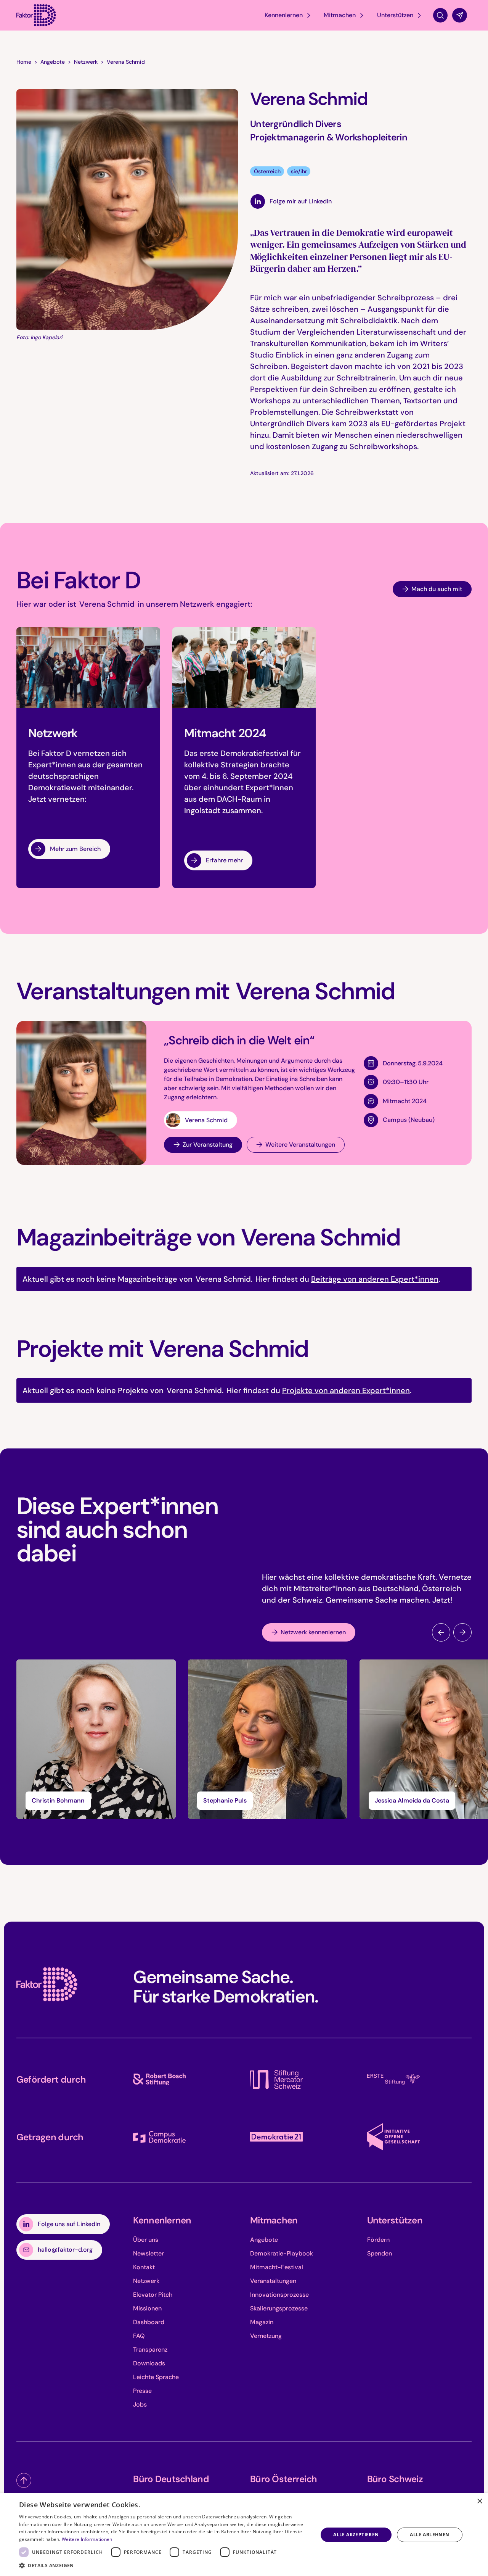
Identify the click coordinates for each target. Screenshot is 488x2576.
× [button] (479, 2501)
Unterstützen (395, 2220)
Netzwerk (86, 62)
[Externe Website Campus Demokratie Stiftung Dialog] (159, 2137)
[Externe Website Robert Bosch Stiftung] (159, 2080)
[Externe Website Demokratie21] (276, 2137)
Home (24, 62)
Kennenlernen (162, 2220)
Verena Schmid (126, 62)
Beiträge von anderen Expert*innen (375, 1279)
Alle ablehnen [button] (429, 2535)
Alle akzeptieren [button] (356, 2535)
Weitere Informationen (87, 2539)
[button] (288, 15)
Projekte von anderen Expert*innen (346, 1390)
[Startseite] (36, 15)
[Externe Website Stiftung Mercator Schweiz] (276, 2079)
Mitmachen (274, 2220)
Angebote (53, 62)
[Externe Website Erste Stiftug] (393, 2079)
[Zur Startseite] (47, 1984)
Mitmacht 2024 (405, 1101)
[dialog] (244, 2535)
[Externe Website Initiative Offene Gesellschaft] (393, 2137)
